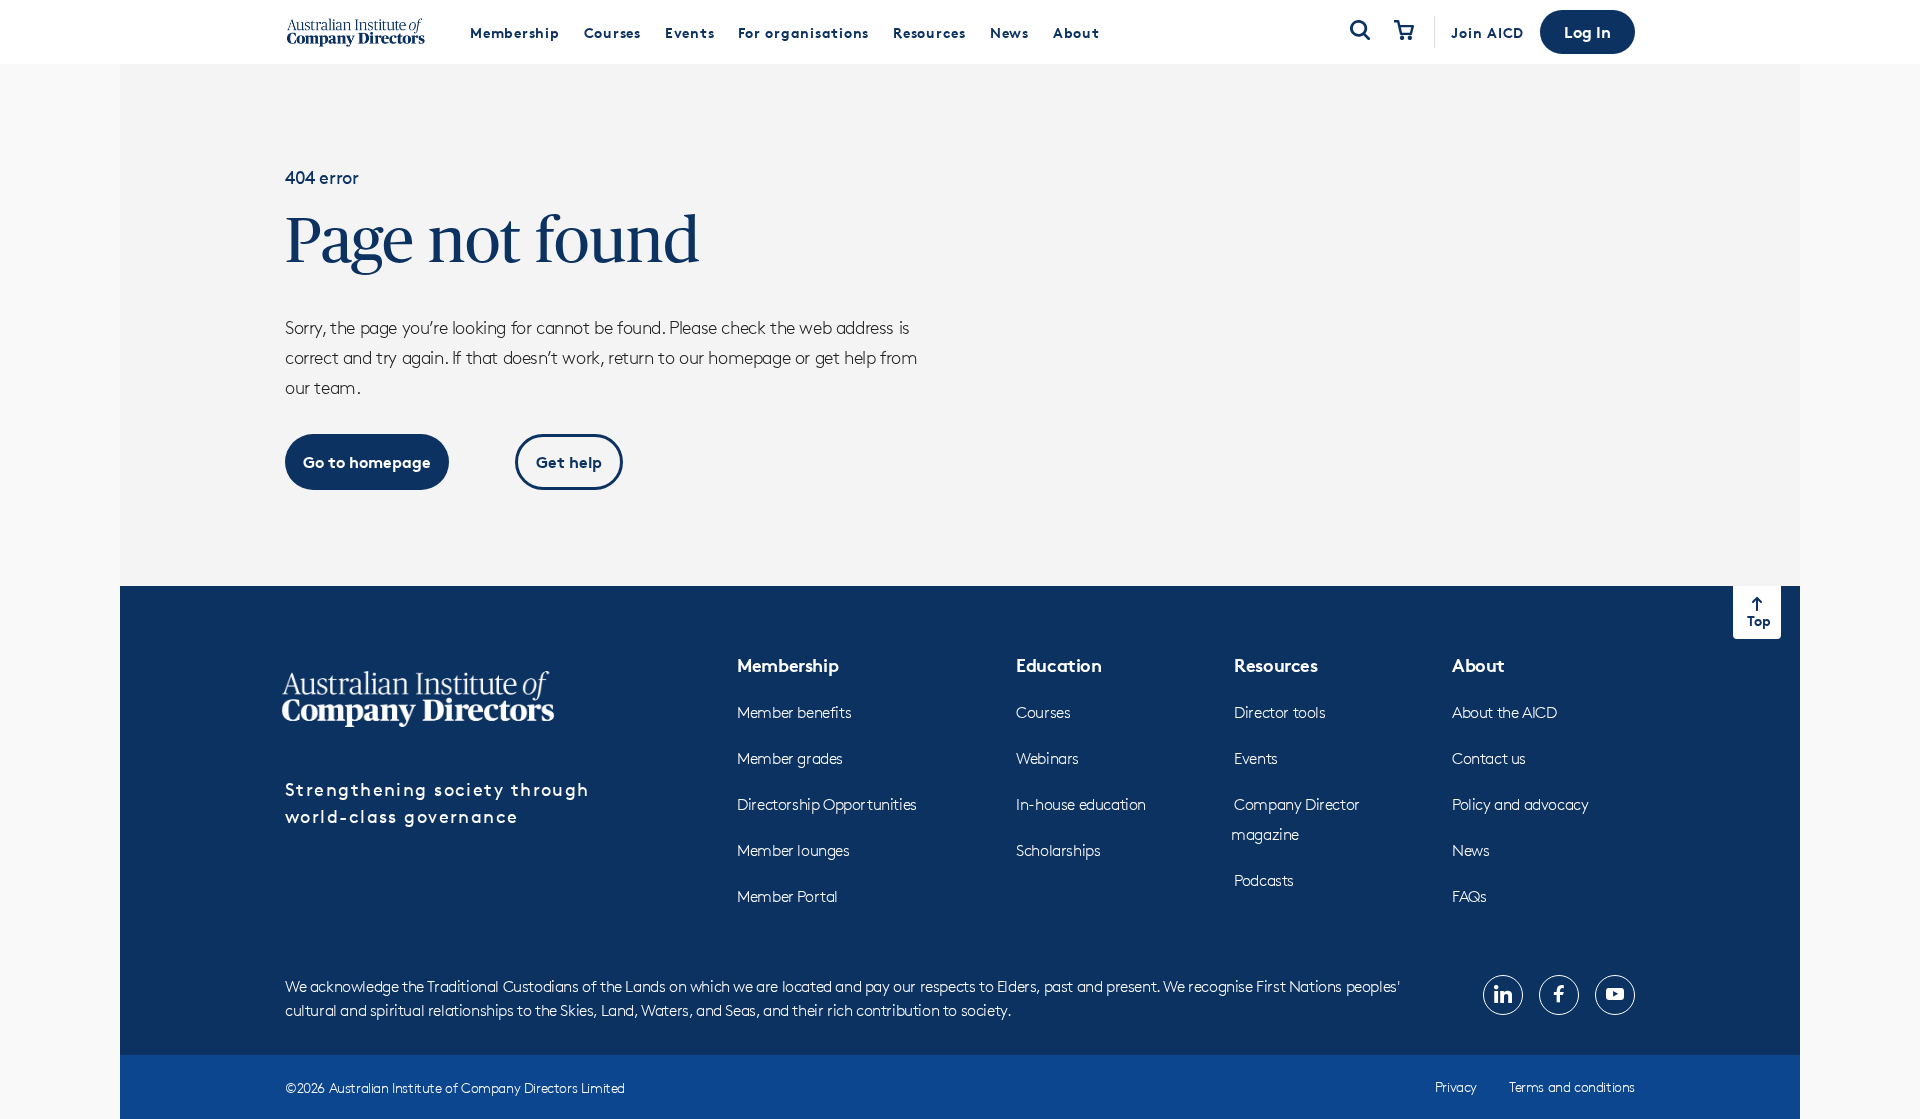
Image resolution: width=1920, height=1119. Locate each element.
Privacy (1456, 1086)
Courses (1043, 712)
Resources (1275, 664)
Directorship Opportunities (827, 804)
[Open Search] (1360, 32)
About (1478, 664)
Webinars (1047, 758)
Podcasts (1264, 880)
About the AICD (1504, 712)
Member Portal (787, 896)
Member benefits (794, 712)
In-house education (1081, 804)
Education (1058, 664)
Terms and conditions (1572, 1086)
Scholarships (1058, 850)
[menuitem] (515, 32)
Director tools (1279, 712)
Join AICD (1487, 32)
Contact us (1489, 758)
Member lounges (793, 850)
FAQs (1469, 896)
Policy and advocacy (1520, 804)
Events (1256, 758)
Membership (787, 664)
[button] (1587, 32)
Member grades (790, 758)
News (1470, 850)
